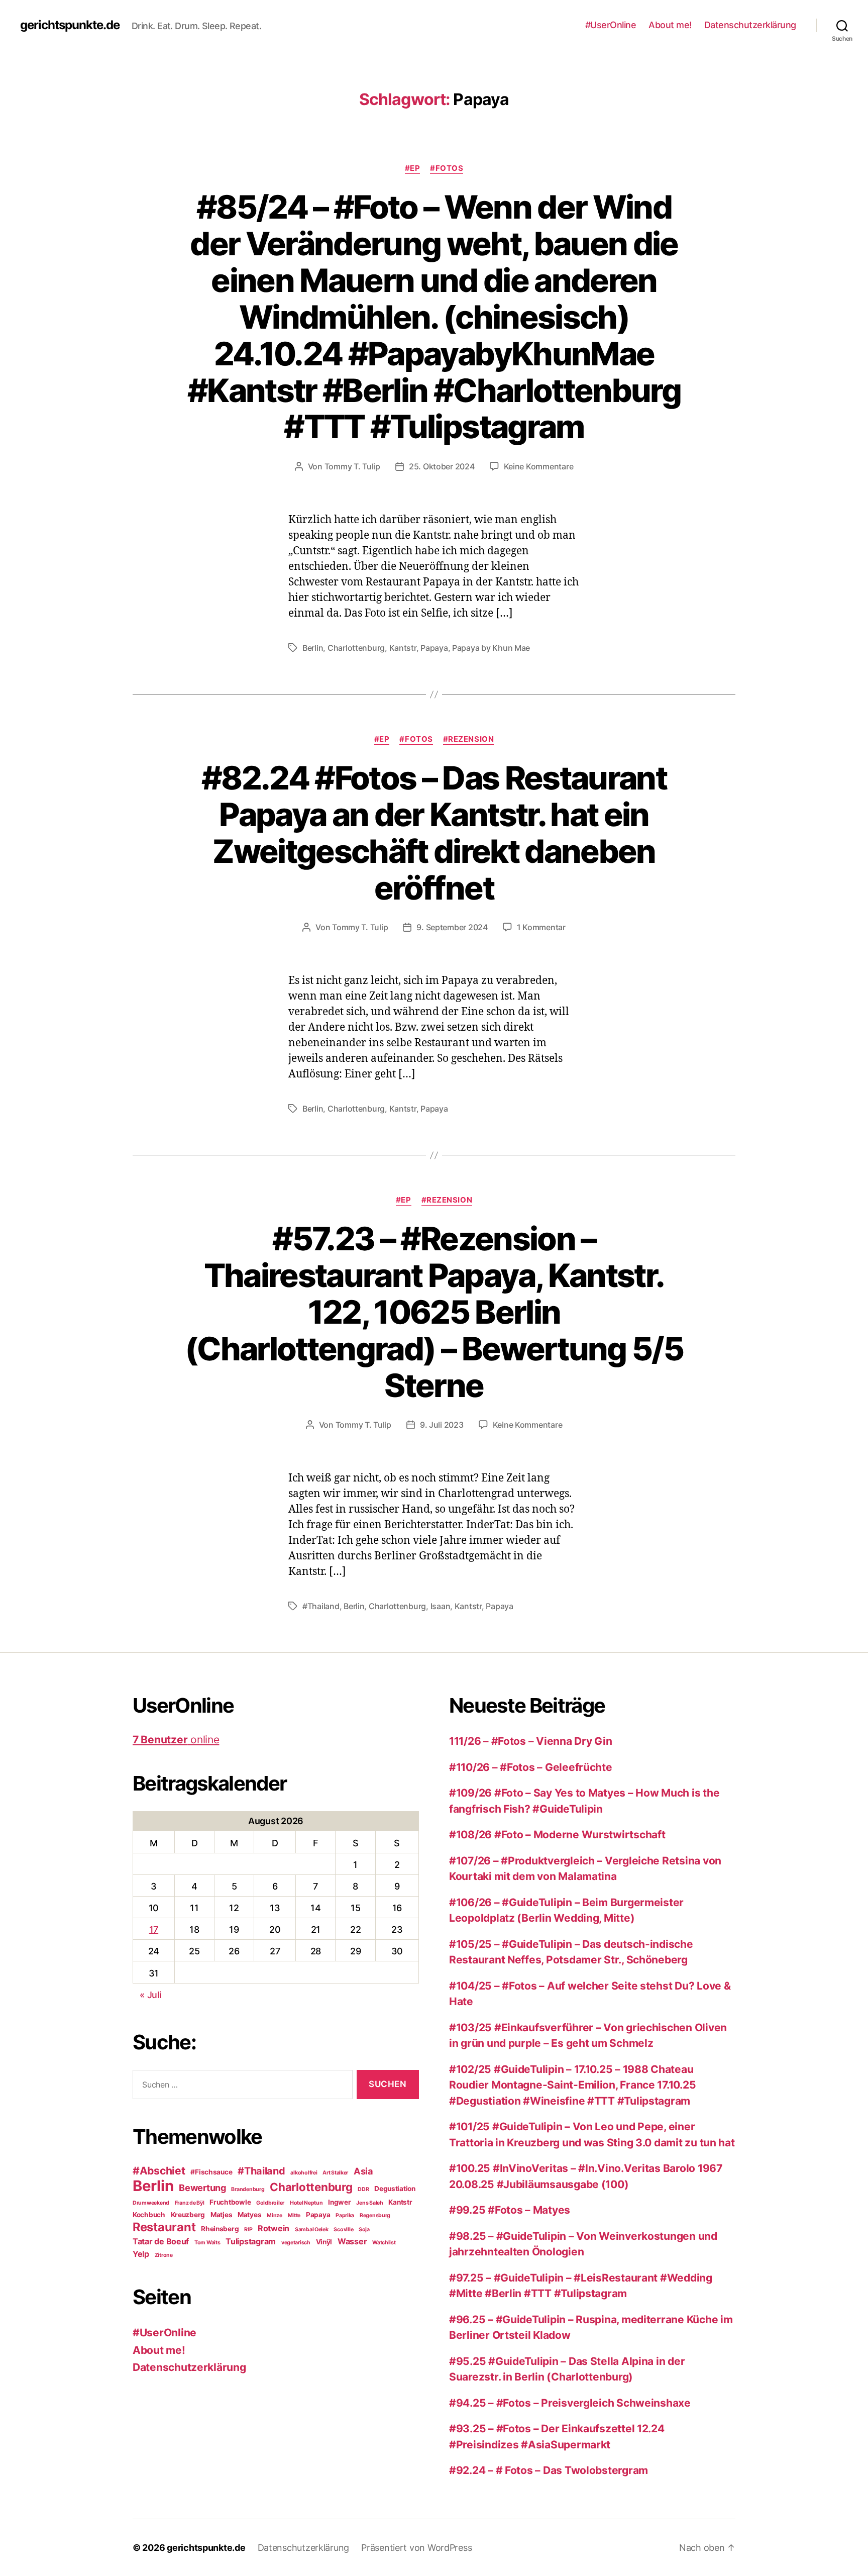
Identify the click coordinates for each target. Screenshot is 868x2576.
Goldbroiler (270, 2203)
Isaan (441, 1606)
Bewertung (202, 2188)
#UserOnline (611, 25)
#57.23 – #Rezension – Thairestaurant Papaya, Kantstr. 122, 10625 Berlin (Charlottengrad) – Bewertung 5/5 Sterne (434, 1312)
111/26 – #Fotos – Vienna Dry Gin (530, 1741)
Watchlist (384, 2243)
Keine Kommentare (539, 466)
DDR (363, 2189)
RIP (248, 2230)
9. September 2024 (452, 927)
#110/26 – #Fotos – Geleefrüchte (531, 1767)
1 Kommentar (541, 927)
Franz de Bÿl (190, 2203)
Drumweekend (151, 2203)
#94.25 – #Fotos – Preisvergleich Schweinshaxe (570, 2403)
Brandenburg (248, 2189)
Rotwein (274, 2228)
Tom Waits (207, 2243)
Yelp (141, 2254)
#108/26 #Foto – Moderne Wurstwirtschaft (557, 1835)
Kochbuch (149, 2215)
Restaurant (164, 2227)
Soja (364, 2230)
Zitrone (164, 2255)
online (176, 1740)
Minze (275, 2215)
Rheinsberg (220, 2229)
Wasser (352, 2241)
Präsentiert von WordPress (416, 2548)
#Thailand (321, 1606)
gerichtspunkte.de (70, 25)
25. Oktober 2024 (442, 466)
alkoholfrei (304, 2173)
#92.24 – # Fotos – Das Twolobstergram (549, 2470)
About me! (670, 25)
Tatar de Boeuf (161, 2241)
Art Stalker (335, 2173)
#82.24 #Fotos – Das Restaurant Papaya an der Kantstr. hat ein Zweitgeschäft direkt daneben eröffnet (434, 833)
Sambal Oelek (312, 2230)
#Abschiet (159, 2171)
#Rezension (469, 739)
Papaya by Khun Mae (491, 648)
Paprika (345, 2215)
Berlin (313, 648)
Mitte (294, 2215)
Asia (363, 2171)
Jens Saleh (369, 2203)
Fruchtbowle (230, 2202)
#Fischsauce (211, 2172)
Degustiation (395, 2189)
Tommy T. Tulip (352, 466)
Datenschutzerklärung (750, 25)
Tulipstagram (251, 2241)
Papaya (434, 648)
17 (154, 1929)
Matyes (249, 2215)
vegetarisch (296, 2243)
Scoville (343, 2230)
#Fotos (447, 168)
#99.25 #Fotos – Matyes (510, 2210)
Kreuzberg (188, 2215)
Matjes (221, 2215)
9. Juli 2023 (442, 1425)
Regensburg (375, 2215)
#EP (413, 168)
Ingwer (339, 2202)
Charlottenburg (356, 648)
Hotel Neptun (306, 2203)
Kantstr (403, 648)
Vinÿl (324, 2242)
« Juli (150, 1995)
